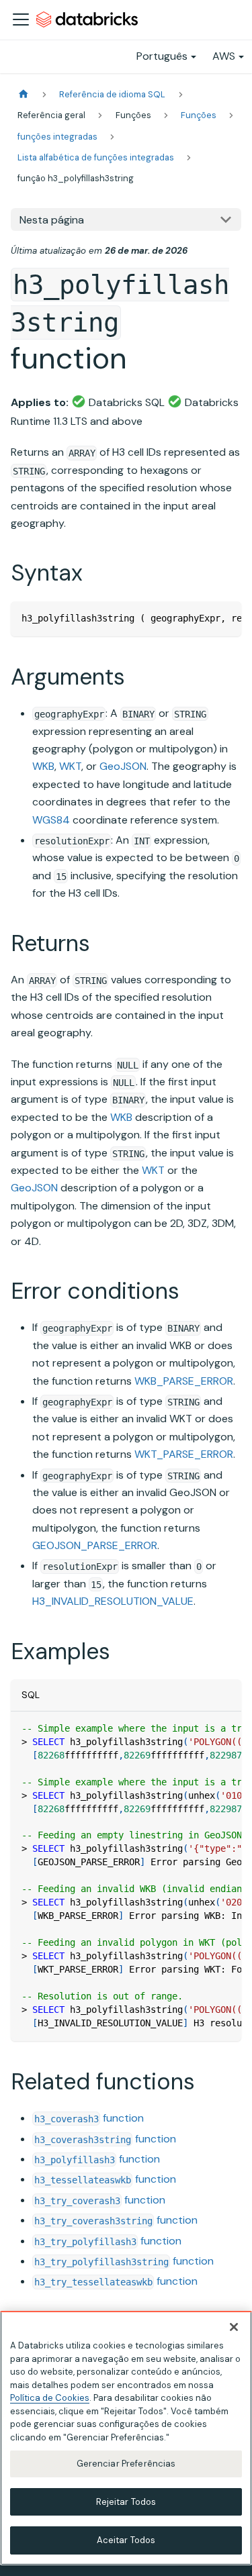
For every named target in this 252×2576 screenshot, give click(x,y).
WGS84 (51, 820)
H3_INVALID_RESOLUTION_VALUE (113, 1601)
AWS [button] (224, 56)
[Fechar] (234, 2327)
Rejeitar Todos (126, 2502)
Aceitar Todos (126, 2540)
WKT (70, 766)
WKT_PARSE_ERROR (184, 1454)
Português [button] (162, 56)
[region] (126, 2438)
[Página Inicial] (24, 94)
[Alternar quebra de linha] (200, 618)
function (89, 2118)
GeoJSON (123, 766)
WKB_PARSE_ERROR (184, 1381)
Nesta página (52, 220)
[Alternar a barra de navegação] (21, 19)
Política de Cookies (50, 2398)
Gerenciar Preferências (126, 2464)
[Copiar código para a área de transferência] (225, 618)
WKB (43, 766)
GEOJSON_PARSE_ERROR (95, 1545)
